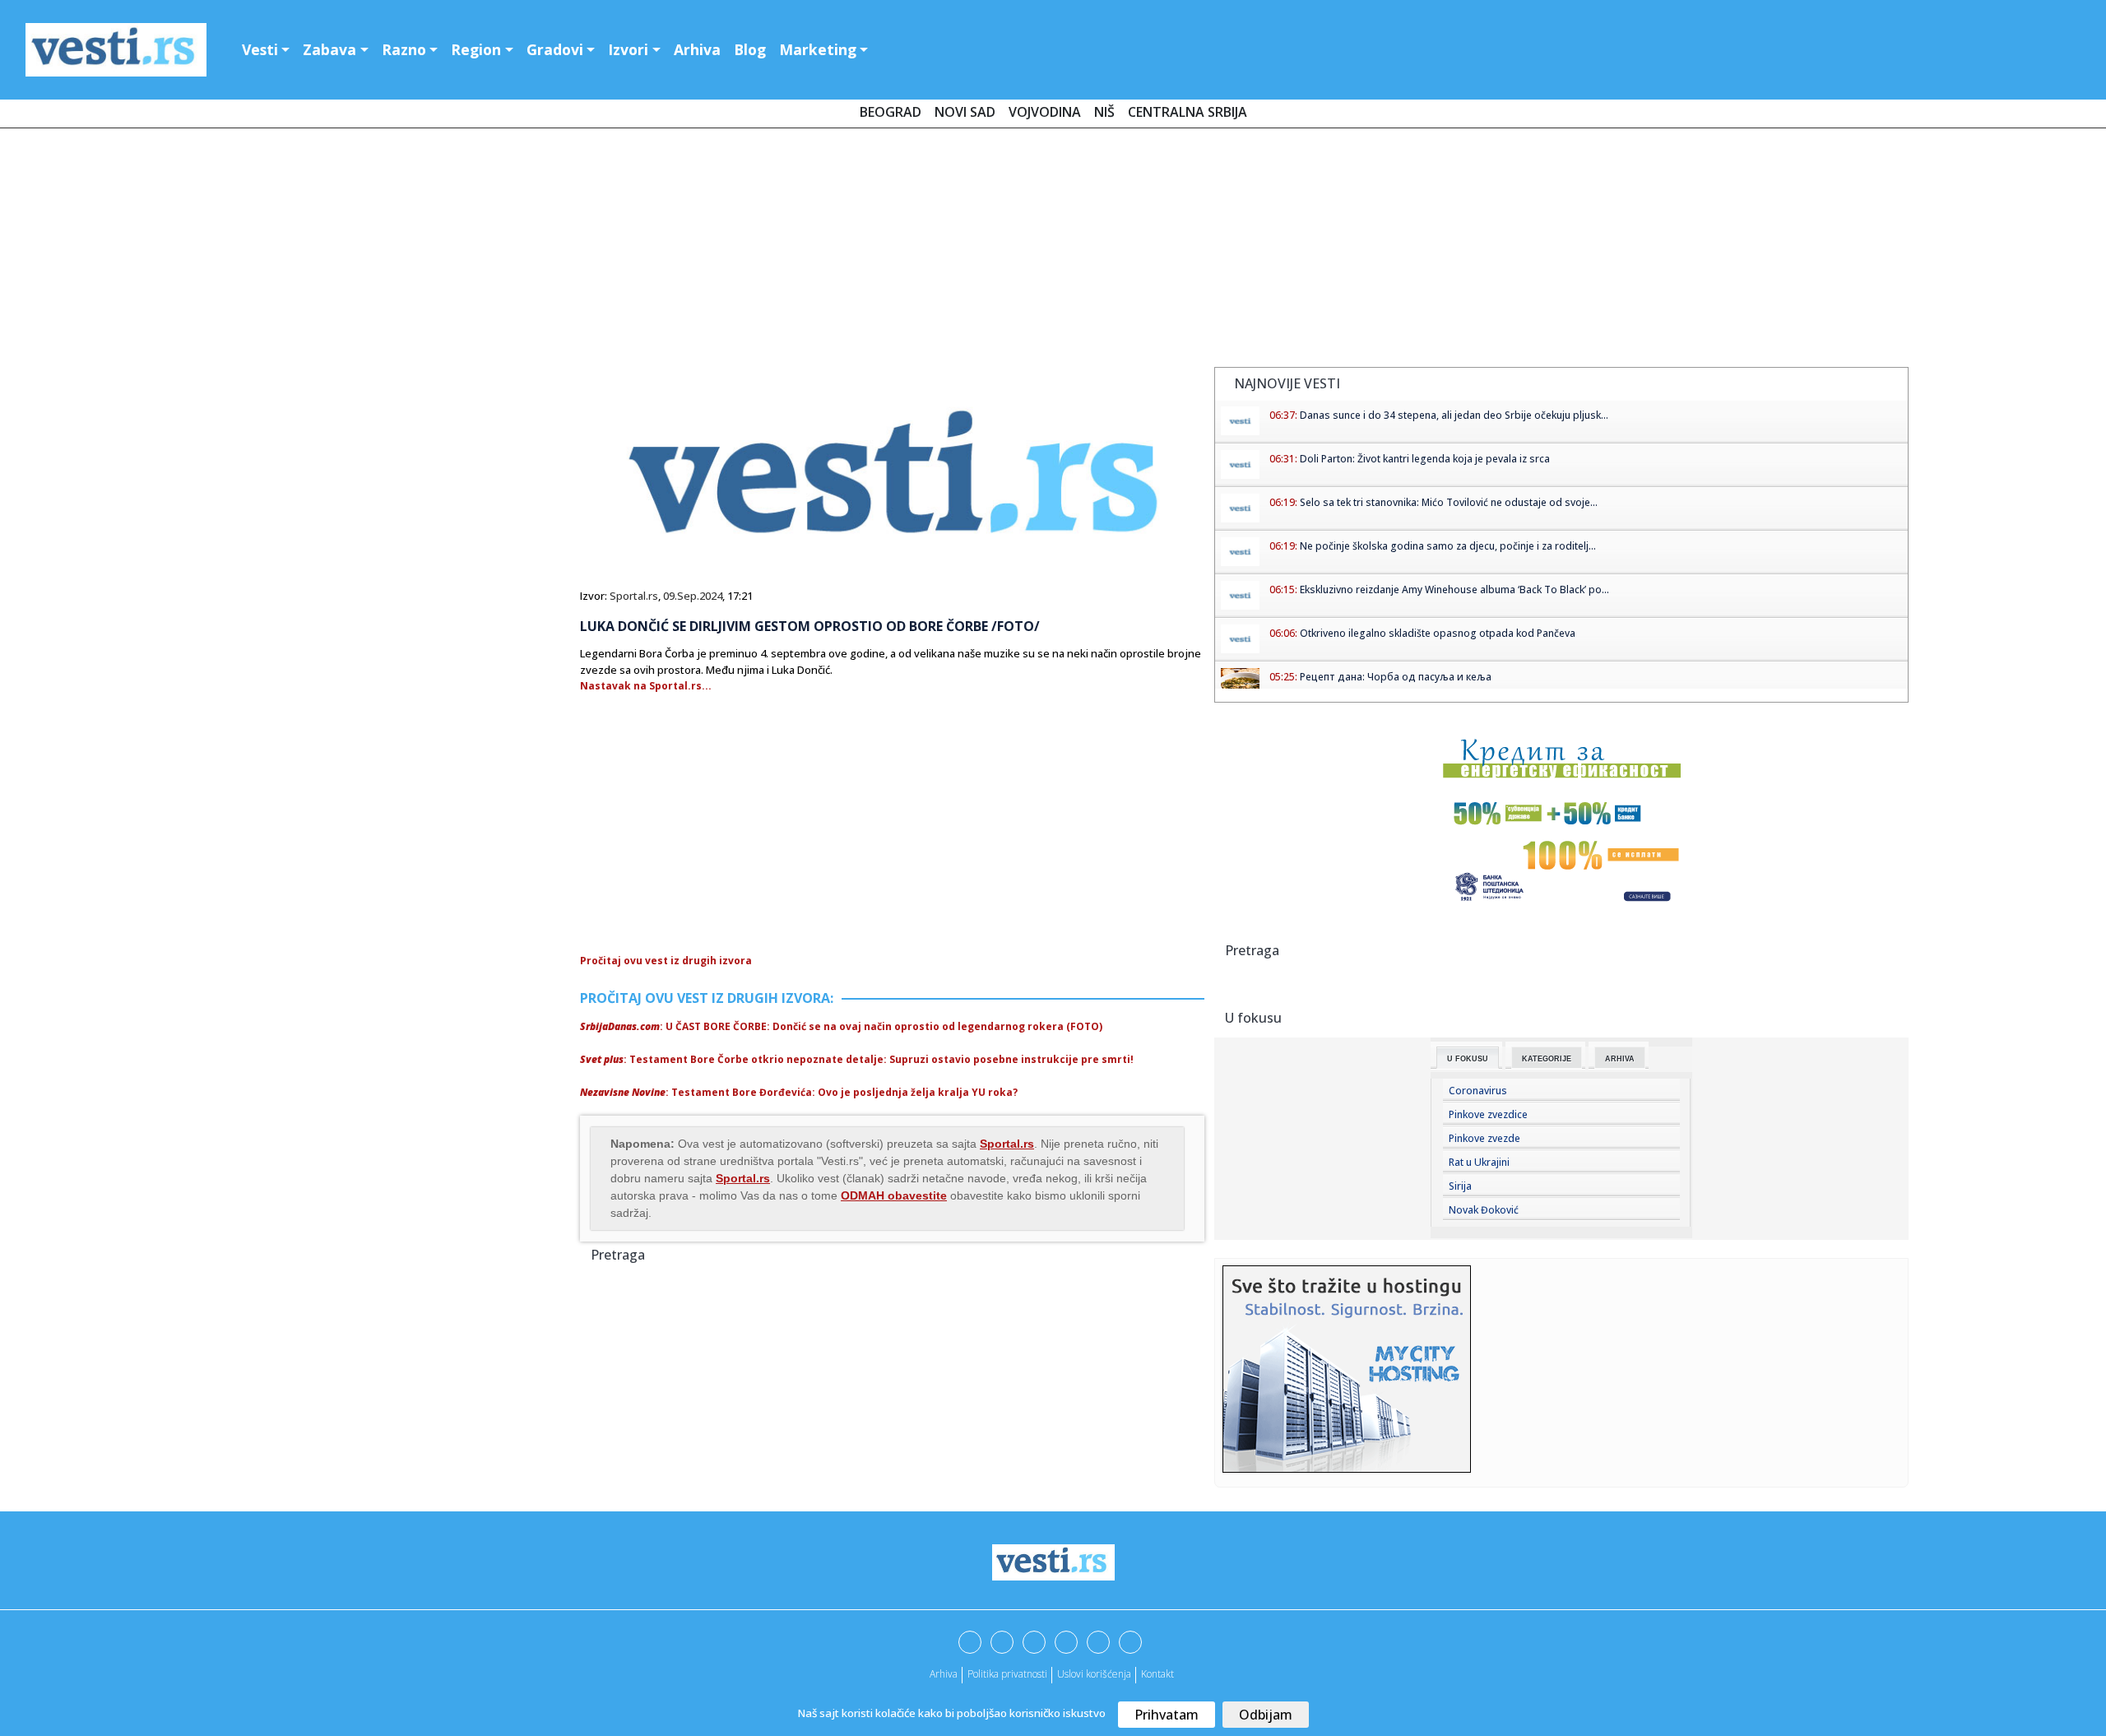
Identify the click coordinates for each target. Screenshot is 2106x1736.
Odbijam (1266, 1715)
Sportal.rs (634, 596)
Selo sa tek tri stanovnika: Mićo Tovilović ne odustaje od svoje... (1449, 502)
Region (476, 49)
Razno (404, 49)
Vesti (260, 49)
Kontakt (1157, 1674)
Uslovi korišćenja (1094, 1674)
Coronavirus (1478, 1091)
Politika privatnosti (1007, 1674)
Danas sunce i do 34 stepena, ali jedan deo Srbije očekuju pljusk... (1454, 415)
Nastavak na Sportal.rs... (646, 686)
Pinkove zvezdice (1488, 1114)
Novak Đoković (1484, 1210)
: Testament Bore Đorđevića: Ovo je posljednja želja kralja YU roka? (799, 1092)
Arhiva (697, 49)
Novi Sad (965, 112)
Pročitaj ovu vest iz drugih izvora (666, 961)
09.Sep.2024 (693, 596)
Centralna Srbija (1188, 112)
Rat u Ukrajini (1479, 1162)
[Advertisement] (1053, 251)
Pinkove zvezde (1484, 1138)
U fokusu (1468, 1059)
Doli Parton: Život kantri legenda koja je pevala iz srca (1425, 459)
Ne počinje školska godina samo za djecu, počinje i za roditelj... (1448, 546)
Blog (750, 49)
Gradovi (555, 49)
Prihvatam (1167, 1715)
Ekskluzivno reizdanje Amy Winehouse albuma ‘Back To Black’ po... (1454, 589)
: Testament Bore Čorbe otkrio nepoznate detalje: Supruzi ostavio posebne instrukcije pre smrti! (857, 1059)
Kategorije (1547, 1059)
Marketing (818, 49)
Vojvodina (1045, 112)
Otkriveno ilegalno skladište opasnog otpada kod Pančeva (1438, 633)
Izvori (628, 49)
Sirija (1460, 1186)
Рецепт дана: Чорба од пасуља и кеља (1396, 677)
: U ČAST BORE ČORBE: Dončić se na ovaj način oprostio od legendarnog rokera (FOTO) (841, 1026)
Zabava (329, 49)
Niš (1104, 112)
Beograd (891, 112)
